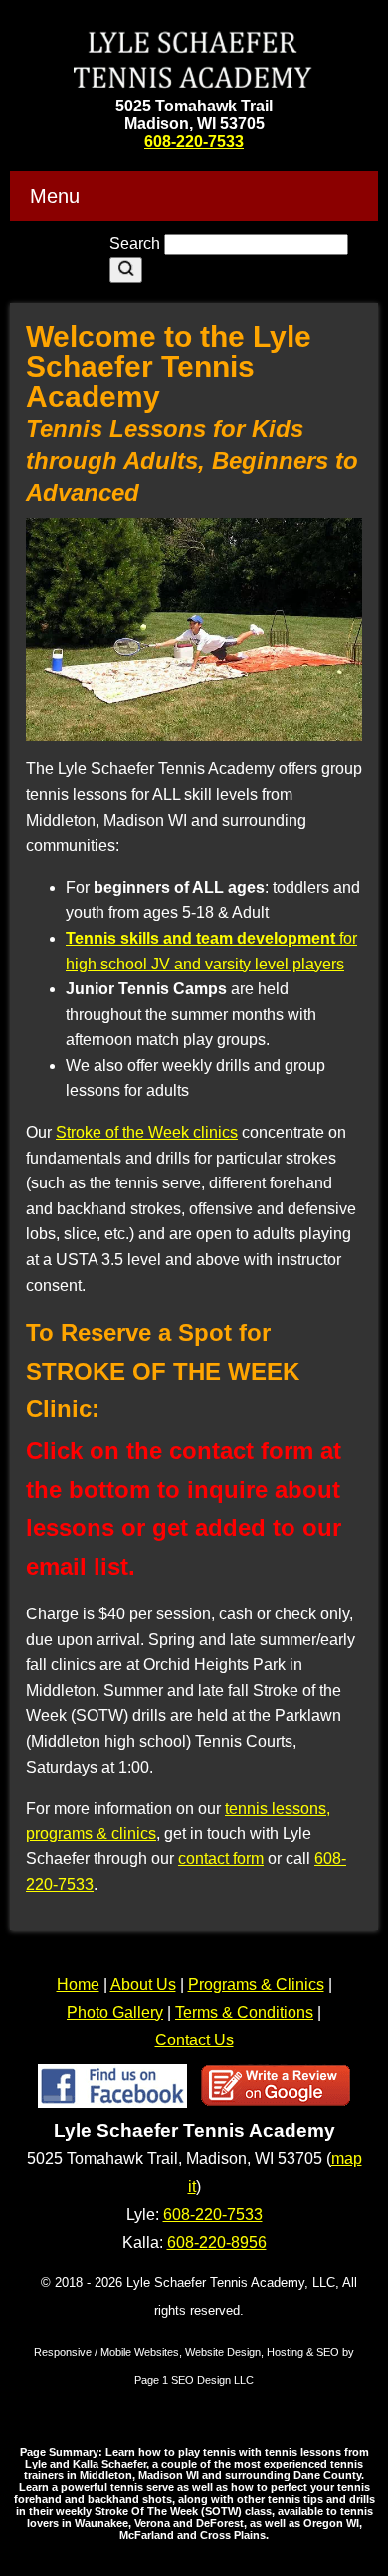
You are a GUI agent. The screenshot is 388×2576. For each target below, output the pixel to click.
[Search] (126, 270)
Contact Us (194, 2040)
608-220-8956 (217, 2242)
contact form (221, 1859)
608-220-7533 (194, 142)
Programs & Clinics (256, 1984)
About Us (143, 1984)
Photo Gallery (115, 2012)
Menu (55, 196)
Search (137, 243)
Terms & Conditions (244, 2012)
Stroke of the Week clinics (147, 1132)
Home (78, 1984)
